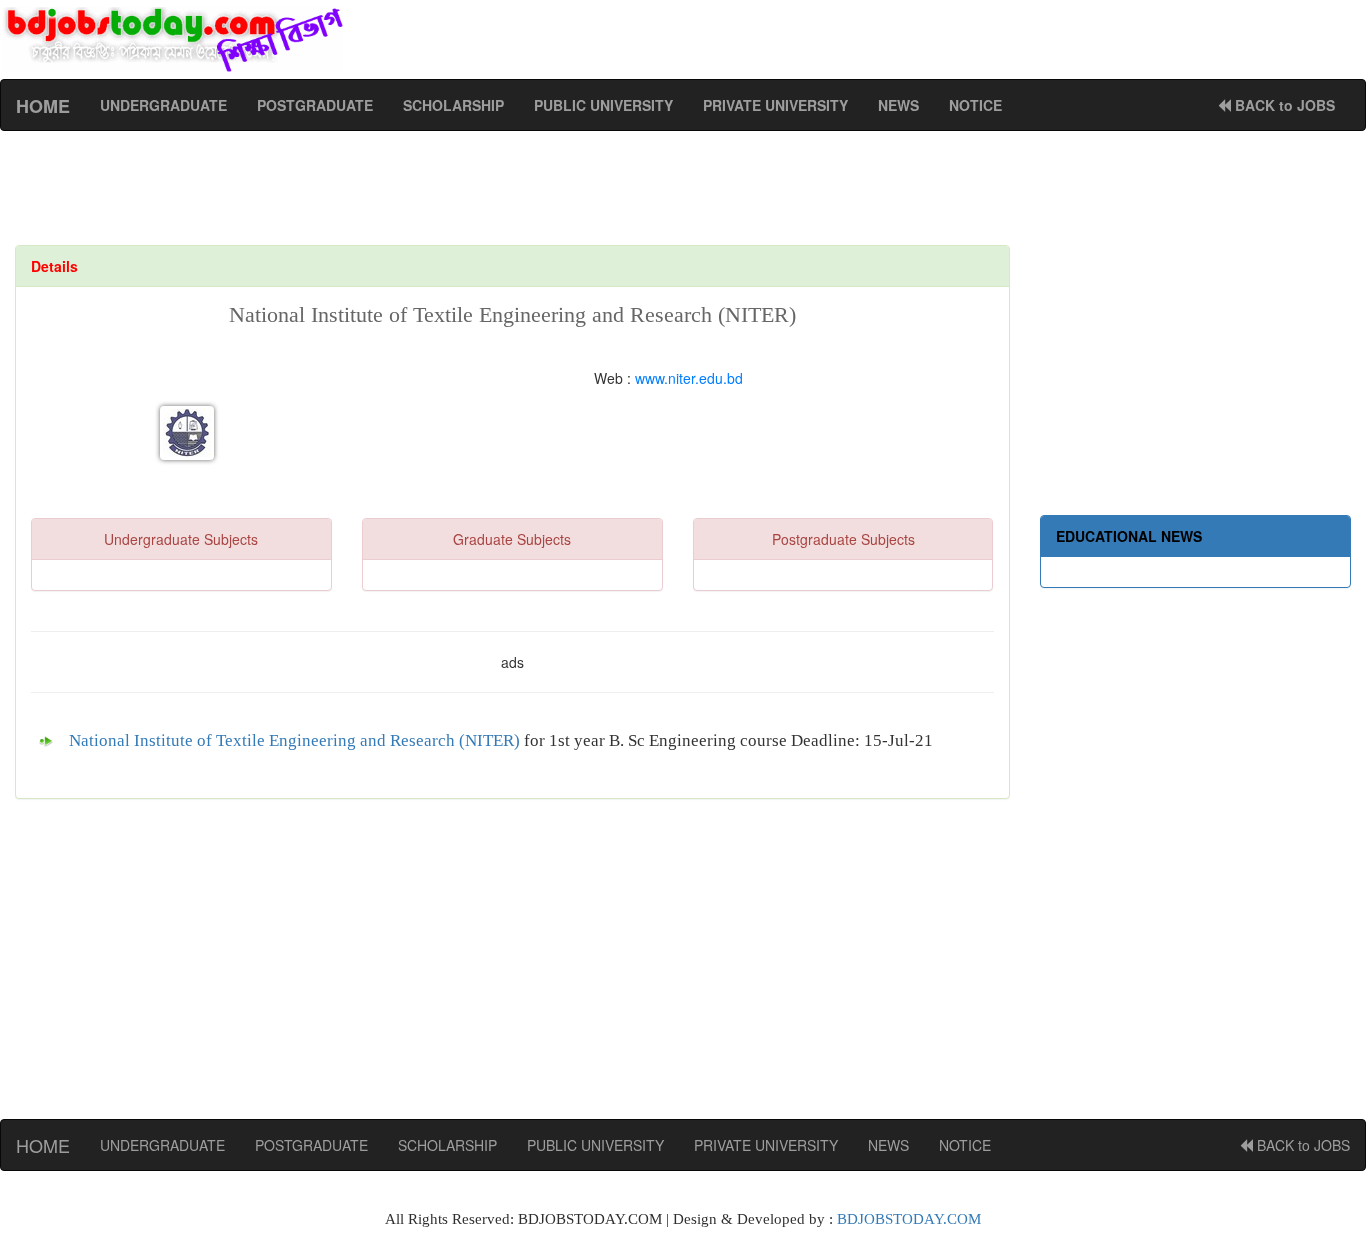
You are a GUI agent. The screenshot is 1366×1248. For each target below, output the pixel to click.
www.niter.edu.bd (689, 378)
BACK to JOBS (1283, 105)
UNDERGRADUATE (163, 105)
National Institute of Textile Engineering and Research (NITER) (294, 740)
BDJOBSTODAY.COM (909, 1219)
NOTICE (975, 105)
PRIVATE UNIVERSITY (775, 105)
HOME (43, 1145)
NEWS (898, 105)
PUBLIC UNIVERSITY (603, 105)
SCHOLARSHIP (453, 105)
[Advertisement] (520, 196)
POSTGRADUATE (315, 105)
